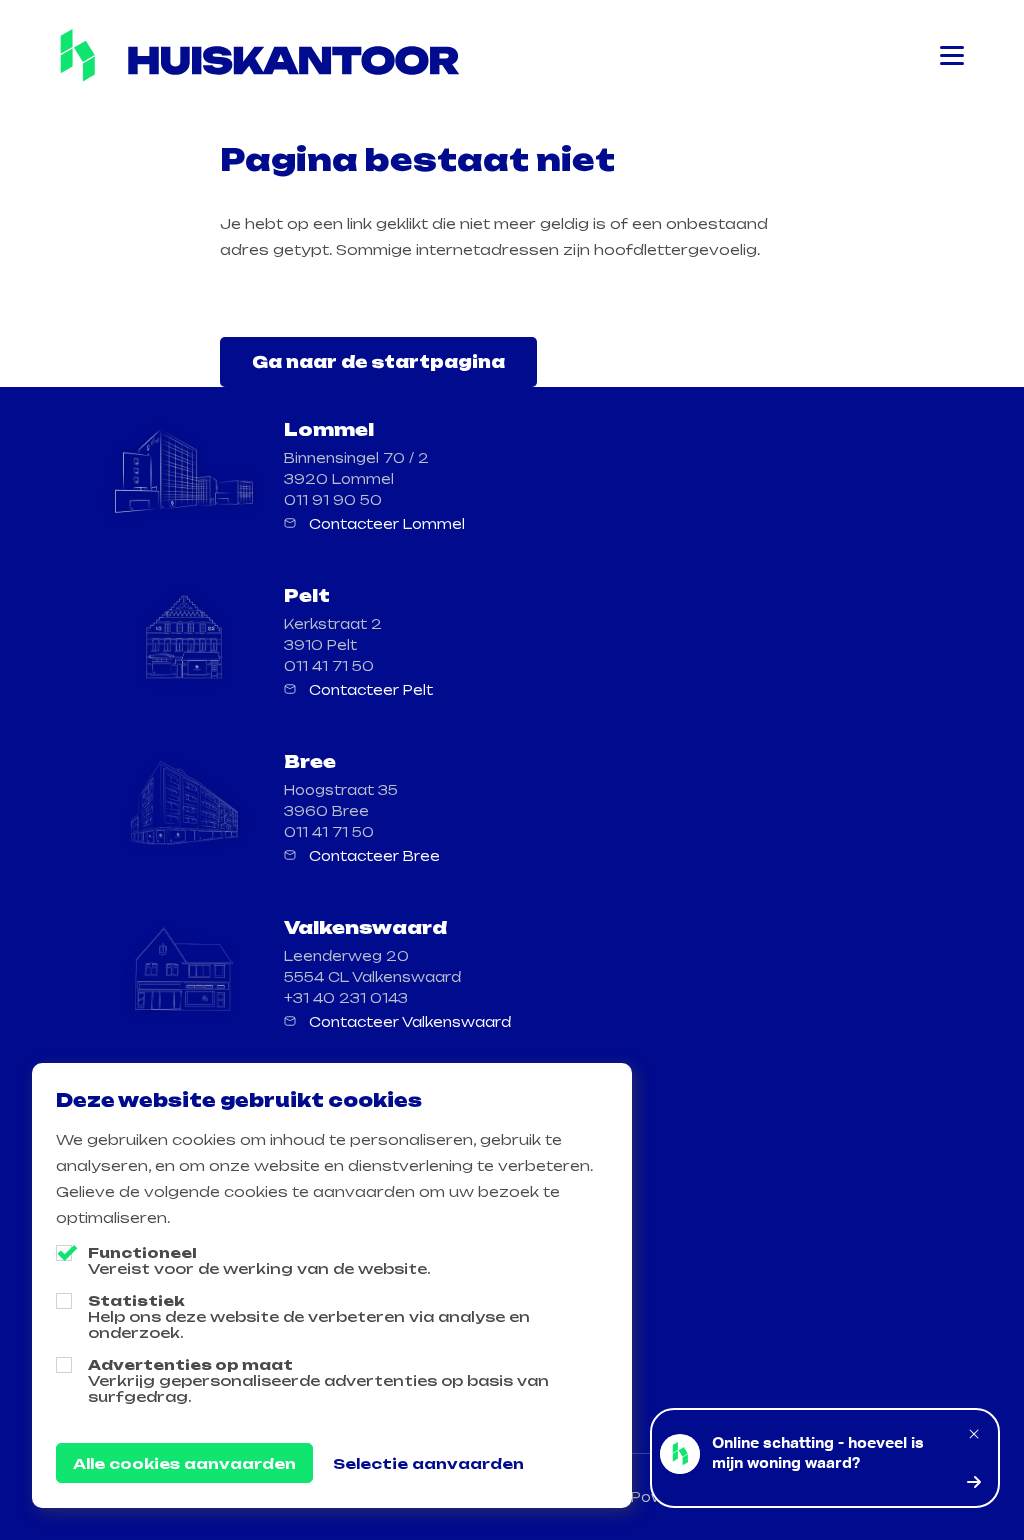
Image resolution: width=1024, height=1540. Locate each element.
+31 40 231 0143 (346, 998)
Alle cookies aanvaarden (184, 1463)
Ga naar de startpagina (378, 362)
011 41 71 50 (329, 666)
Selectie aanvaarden (428, 1463)
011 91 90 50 (333, 500)
